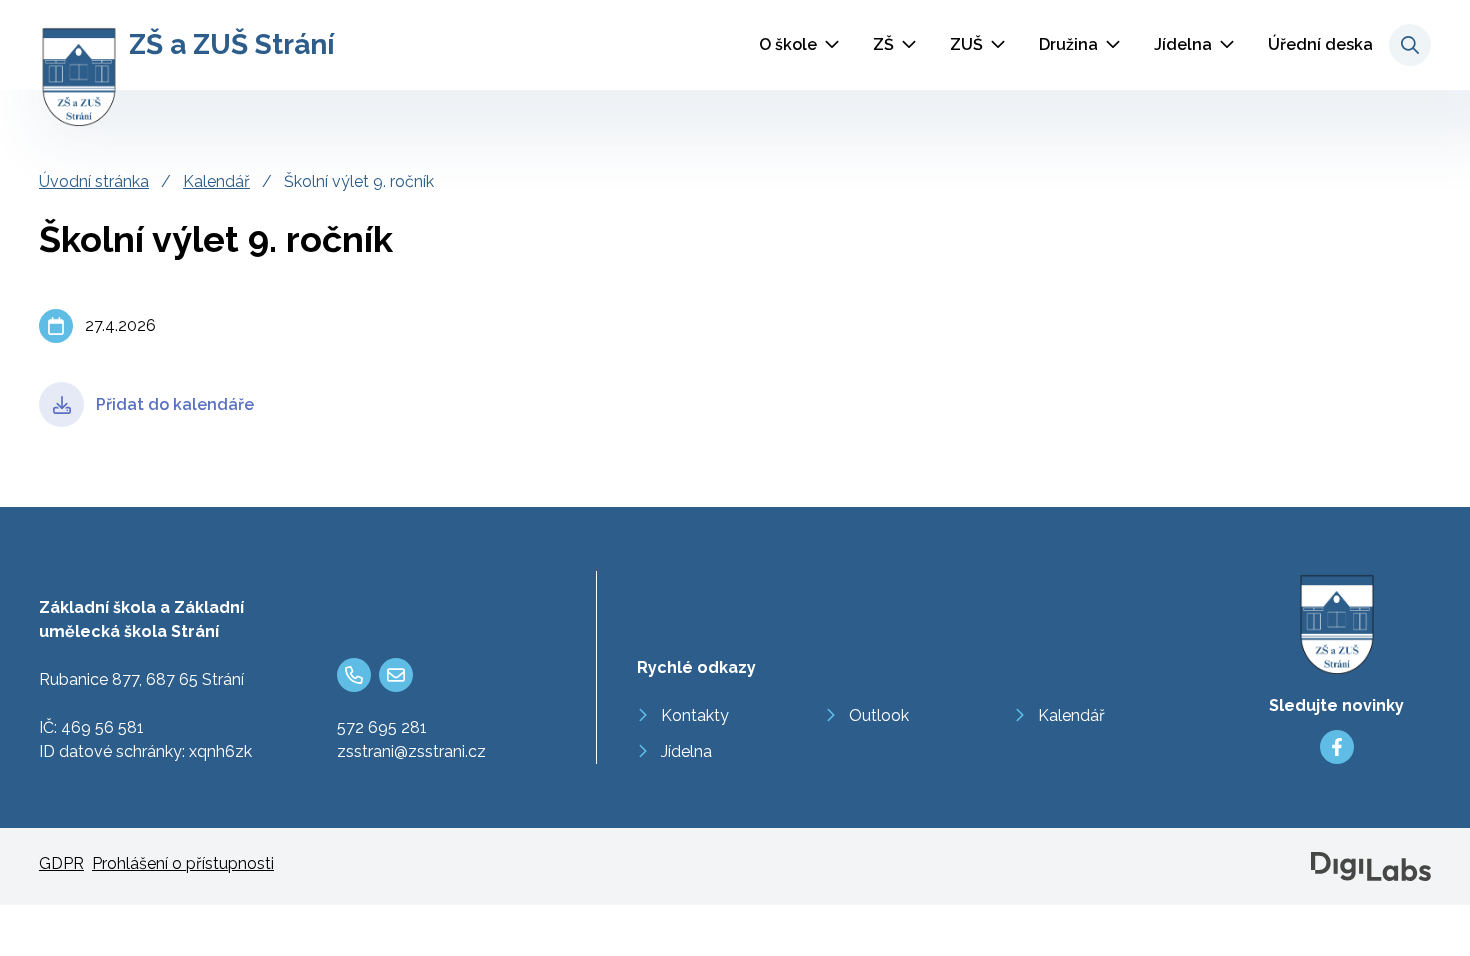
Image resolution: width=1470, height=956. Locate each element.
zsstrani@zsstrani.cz (411, 751)
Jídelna (1183, 44)
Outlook (879, 715)
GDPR (61, 863)
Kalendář (216, 181)
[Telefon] (354, 675)
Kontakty (695, 715)
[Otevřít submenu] (832, 45)
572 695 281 (382, 727)
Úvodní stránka (94, 181)
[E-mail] (396, 675)
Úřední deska (1320, 44)
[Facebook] (1337, 747)
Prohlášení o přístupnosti (183, 863)
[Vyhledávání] (1410, 45)
